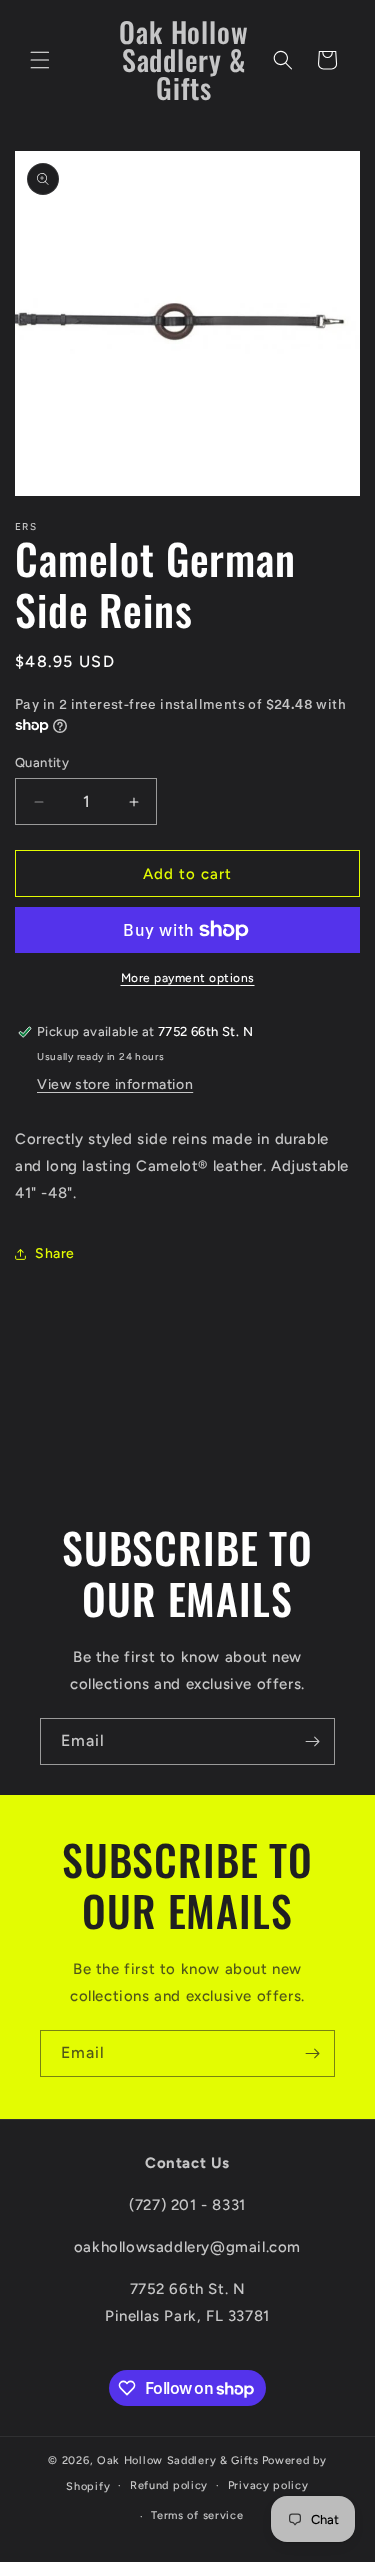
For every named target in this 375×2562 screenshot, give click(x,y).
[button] (40, 60)
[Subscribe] (312, 1741)
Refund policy (169, 2485)
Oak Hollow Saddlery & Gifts (178, 2460)
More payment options (188, 978)
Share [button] (55, 1253)
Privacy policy (268, 2485)
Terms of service (197, 2515)
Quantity (42, 762)
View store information (115, 1084)
